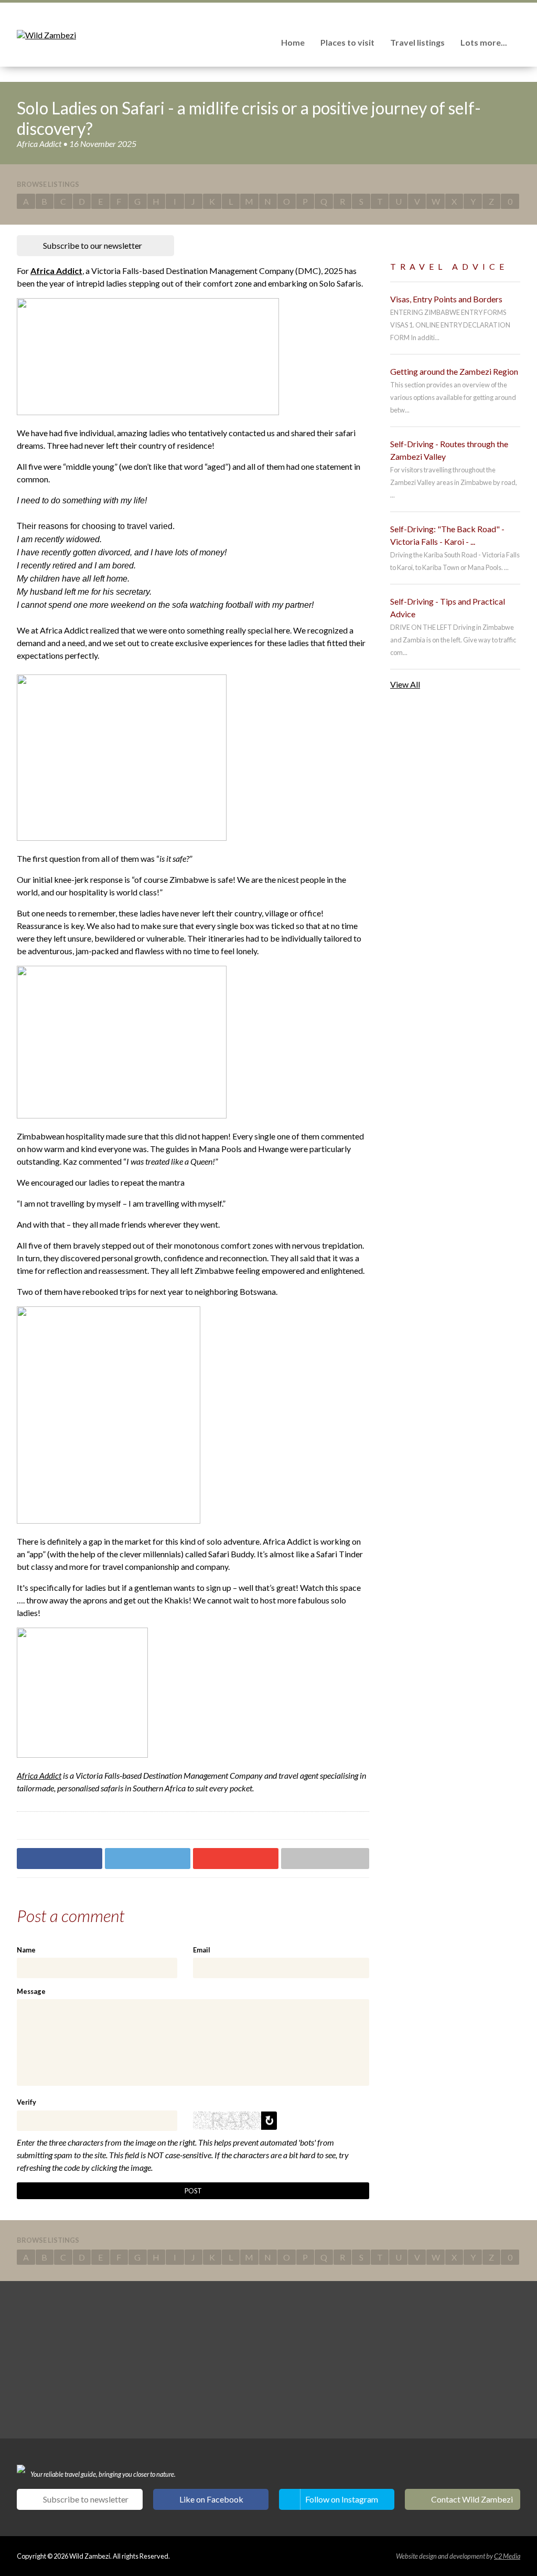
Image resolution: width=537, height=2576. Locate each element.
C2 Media (507, 2556)
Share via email (325, 1859)
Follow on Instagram (342, 2499)
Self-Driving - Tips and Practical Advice (448, 608)
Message (31, 1991)
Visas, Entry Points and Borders (446, 299)
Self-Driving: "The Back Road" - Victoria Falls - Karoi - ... (447, 535)
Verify (26, 2102)
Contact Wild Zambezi (472, 2499)
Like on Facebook (211, 2499)
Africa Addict (56, 271)
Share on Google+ (236, 1859)
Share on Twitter (148, 1859)
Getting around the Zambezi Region (454, 371)
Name (26, 1950)
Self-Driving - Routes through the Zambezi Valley (449, 450)
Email (202, 1950)
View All (405, 684)
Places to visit (347, 42)
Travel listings (417, 42)
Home (293, 42)
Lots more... (484, 42)
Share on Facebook (60, 1859)
